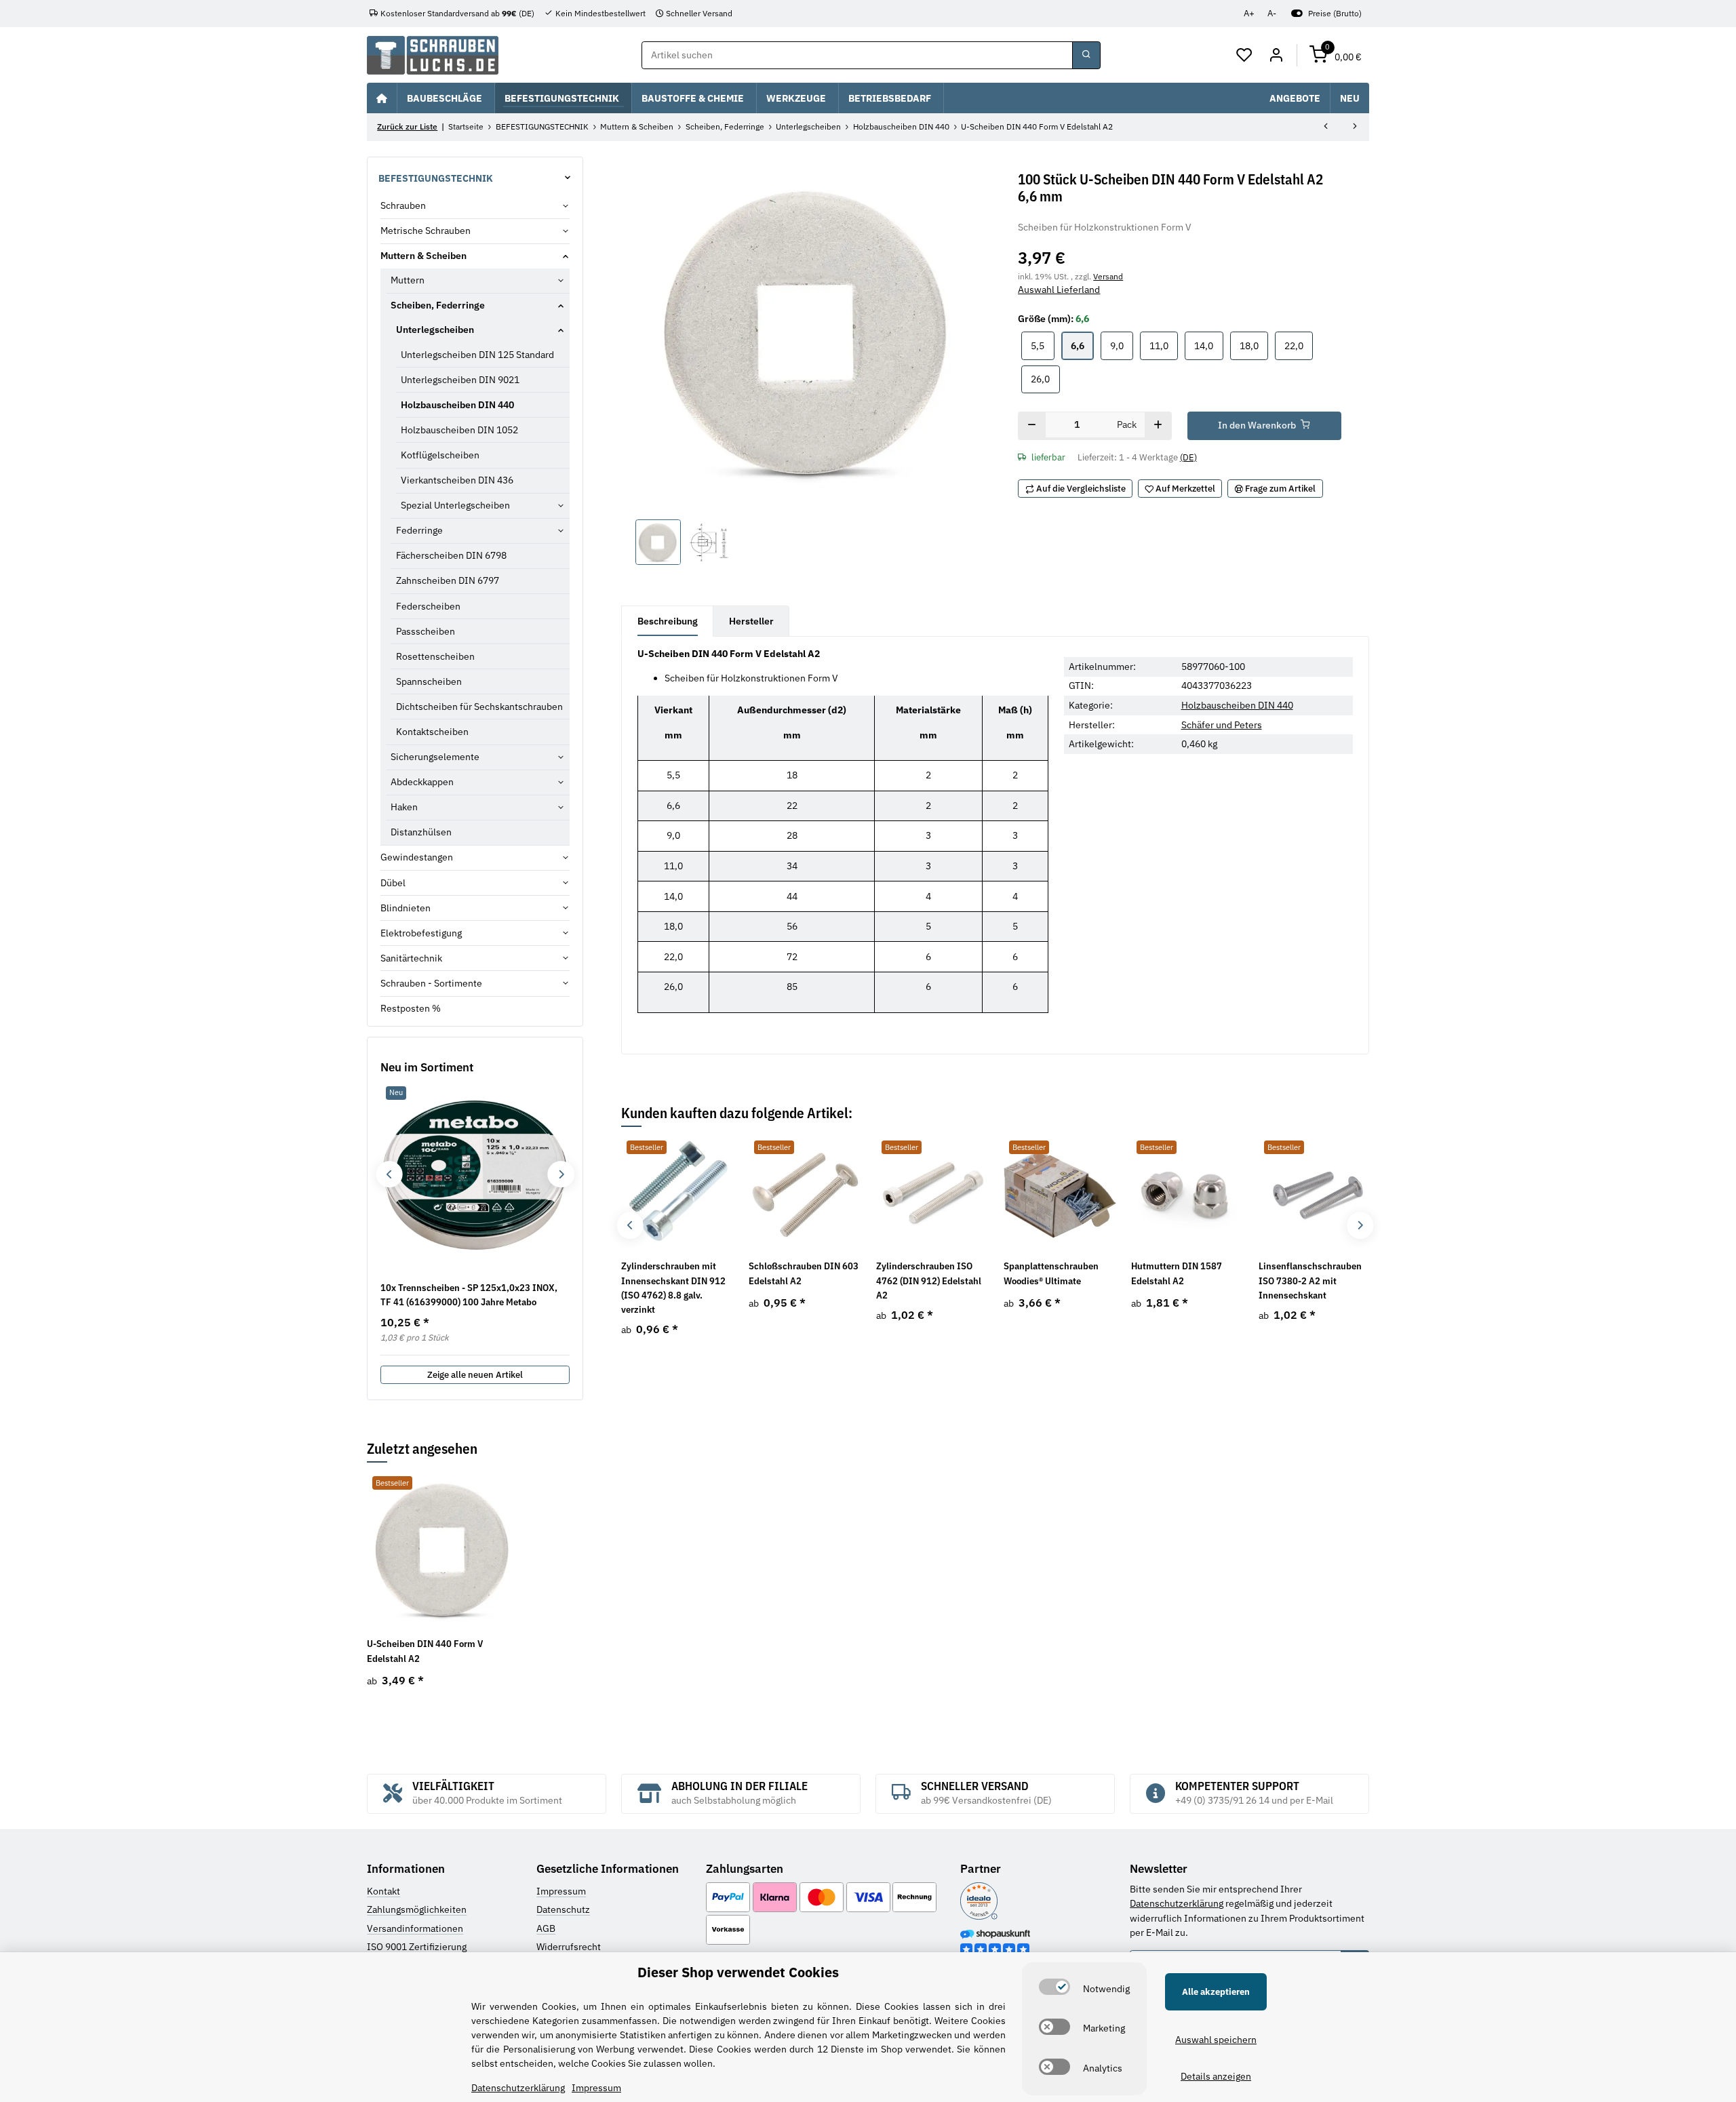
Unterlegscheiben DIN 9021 (460, 380)
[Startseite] (382, 98)
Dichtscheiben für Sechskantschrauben (479, 707)
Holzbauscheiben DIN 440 (1237, 705)
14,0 (1208, 345)
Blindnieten (406, 908)
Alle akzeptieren (1216, 1992)
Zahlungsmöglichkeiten (417, 1909)
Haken (404, 807)
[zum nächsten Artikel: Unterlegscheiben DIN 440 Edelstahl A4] (1355, 127)
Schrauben (403, 205)
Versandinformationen (415, 1928)
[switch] (1054, 1987)
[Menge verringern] (1032, 426)
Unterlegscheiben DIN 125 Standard (477, 355)
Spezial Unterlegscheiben (455, 505)
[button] (1245, 56)
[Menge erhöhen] (1158, 426)
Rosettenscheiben (435, 656)
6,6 (1082, 345)
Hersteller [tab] (751, 621)
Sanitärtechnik (411, 958)
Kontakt (383, 1891)
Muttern (408, 280)
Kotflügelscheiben (440, 455)
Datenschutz (563, 1909)
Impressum (561, 1891)
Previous (630, 1226)
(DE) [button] (1188, 457)
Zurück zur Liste (407, 126)
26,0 (1045, 379)
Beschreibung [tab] (668, 621)
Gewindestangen (417, 857)
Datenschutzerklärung (1177, 1903)
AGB (546, 1928)
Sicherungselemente (435, 757)
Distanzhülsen (421, 832)
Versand (1108, 276)
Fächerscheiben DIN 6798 (451, 555)
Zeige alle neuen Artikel (475, 1375)
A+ (1249, 13)
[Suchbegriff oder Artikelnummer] (1086, 56)
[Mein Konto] (1276, 56)
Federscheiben (428, 606)
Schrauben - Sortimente (431, 983)
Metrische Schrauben (426, 231)
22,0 (1299, 345)
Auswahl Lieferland (1059, 290)
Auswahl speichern (1216, 2040)
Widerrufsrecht (569, 1947)
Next (1360, 1226)
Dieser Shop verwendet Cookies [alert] (738, 1972)
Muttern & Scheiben (423, 256)
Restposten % (411, 1008)
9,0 (1122, 345)
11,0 (1164, 345)
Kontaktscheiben (432, 732)
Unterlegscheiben (435, 330)
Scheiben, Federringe (438, 305)
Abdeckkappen (422, 782)
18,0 (1254, 345)
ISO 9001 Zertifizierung (417, 1947)
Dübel (393, 883)
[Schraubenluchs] (433, 55)
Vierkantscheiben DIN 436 (457, 480)
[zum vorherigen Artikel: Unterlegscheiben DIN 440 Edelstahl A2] (1326, 127)
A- (1272, 13)
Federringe (419, 530)
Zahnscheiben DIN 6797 (448, 580)
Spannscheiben (429, 681)
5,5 (1042, 345)
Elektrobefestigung (421, 933)
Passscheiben (426, 631)
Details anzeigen (1216, 2076)
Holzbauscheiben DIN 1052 (459, 430)
